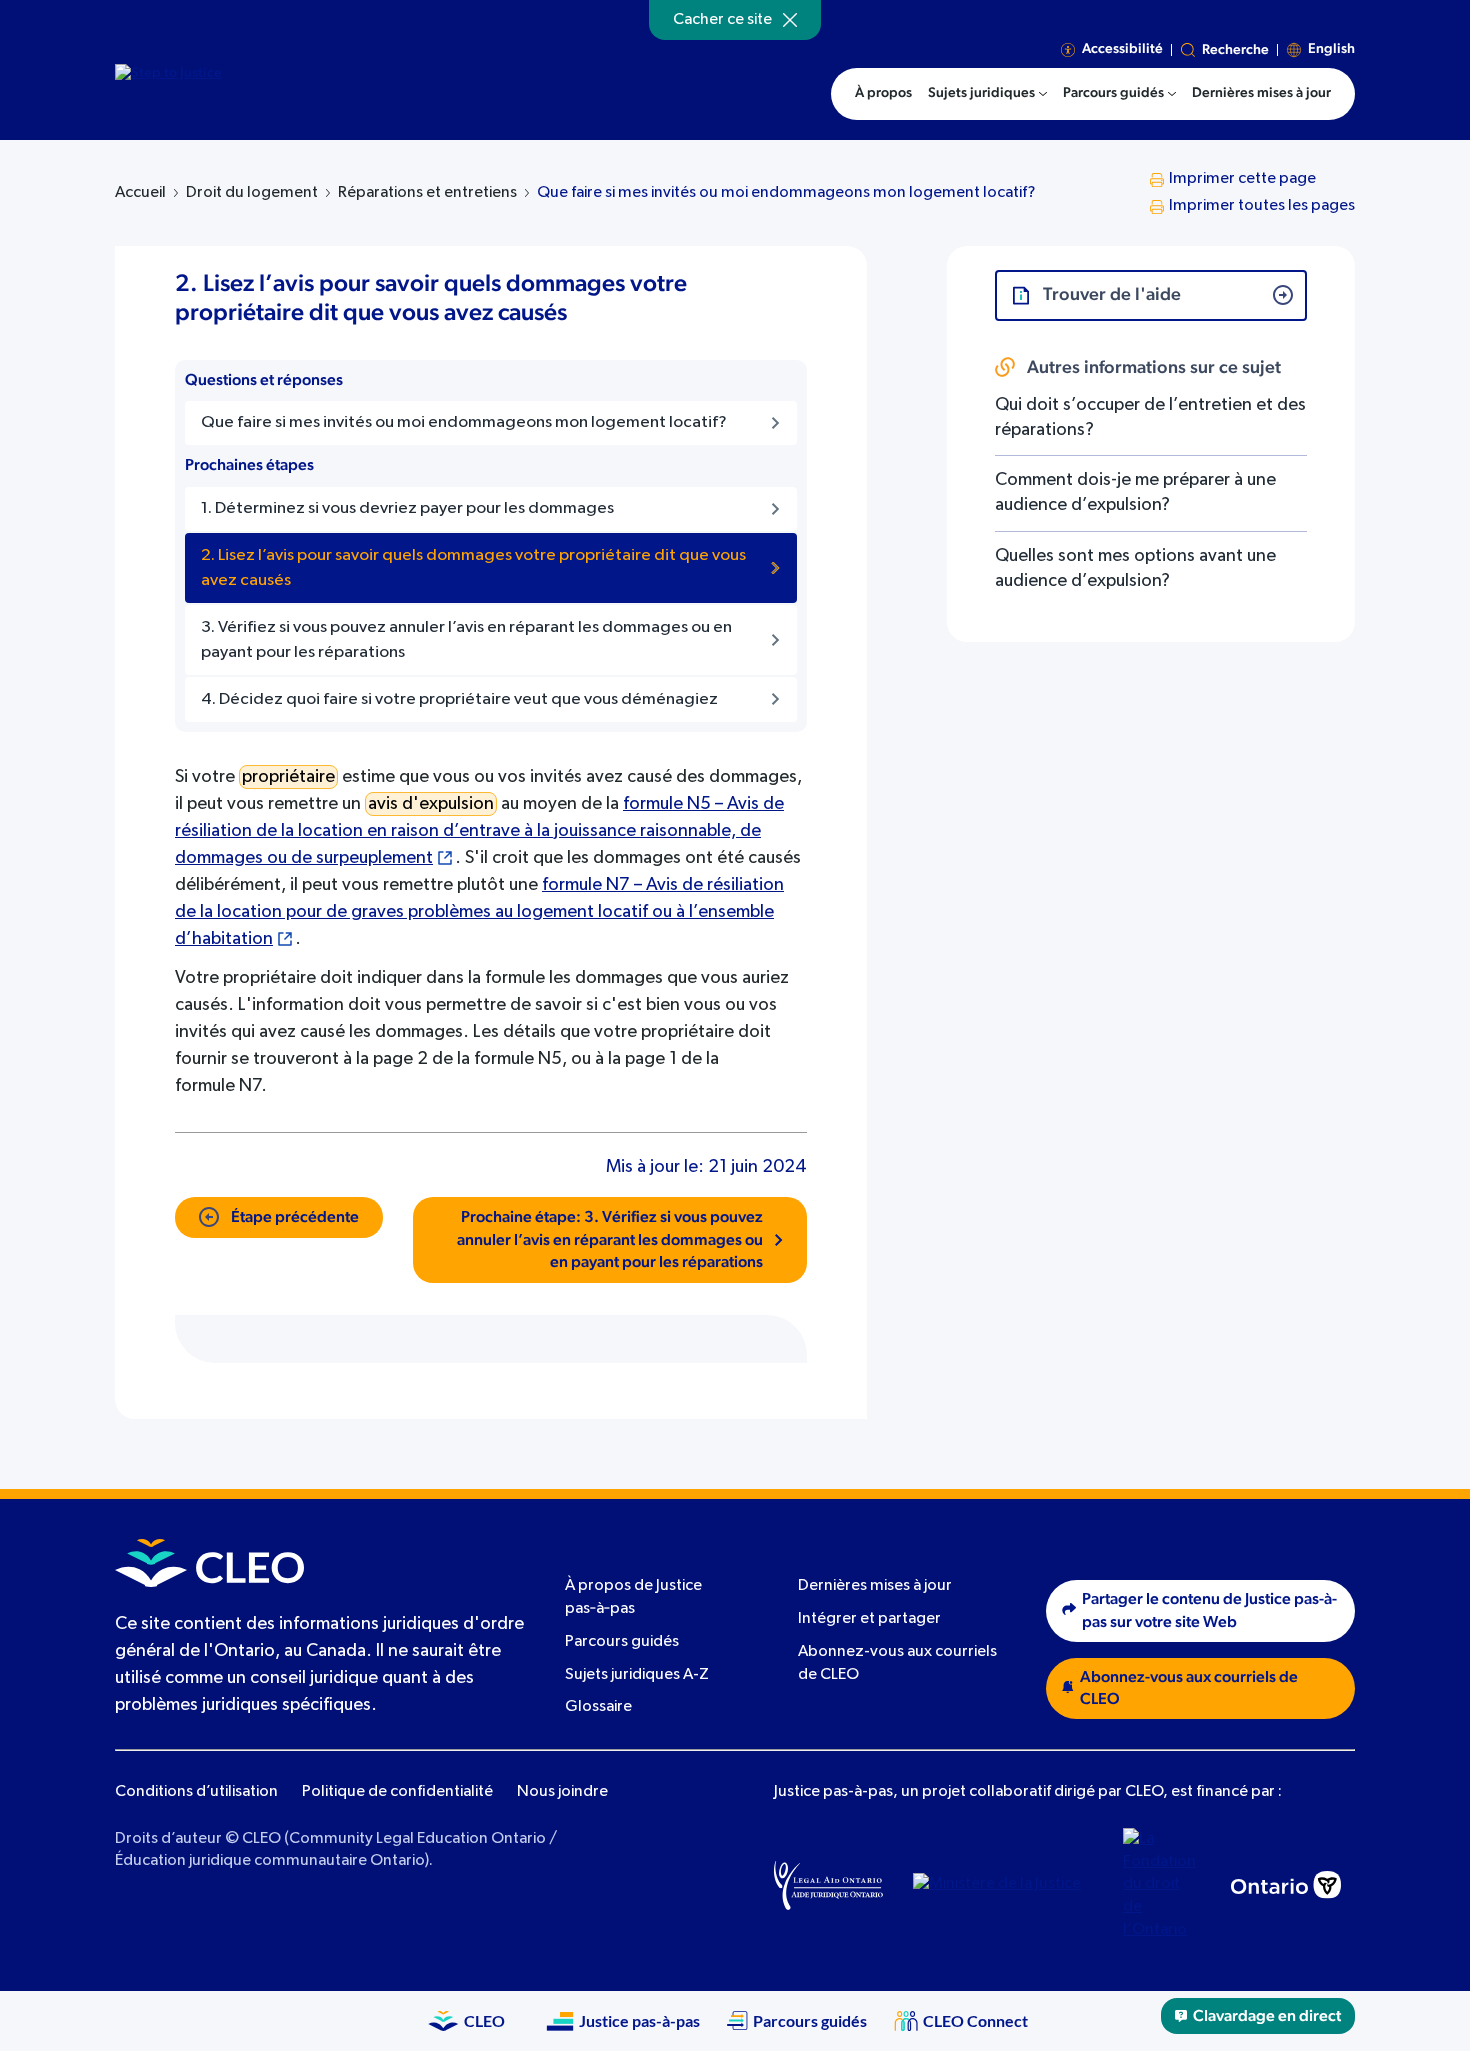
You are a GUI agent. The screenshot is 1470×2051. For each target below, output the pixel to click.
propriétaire (288, 777)
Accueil (140, 193)
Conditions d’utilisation (196, 1792)
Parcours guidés (622, 1642)
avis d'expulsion (431, 804)
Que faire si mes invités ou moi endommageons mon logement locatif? (786, 193)
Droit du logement (252, 193)
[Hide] (790, 20)
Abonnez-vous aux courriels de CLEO (1189, 1688)
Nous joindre (562, 1792)
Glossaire (598, 1707)
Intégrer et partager (869, 1619)
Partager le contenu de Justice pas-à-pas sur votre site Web (1209, 1610)
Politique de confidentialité (397, 1792)
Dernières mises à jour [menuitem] (1261, 93)
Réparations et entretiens (427, 193)
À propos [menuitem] (883, 93)
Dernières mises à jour (875, 1586)
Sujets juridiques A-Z (637, 1675)
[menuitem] (987, 94)
